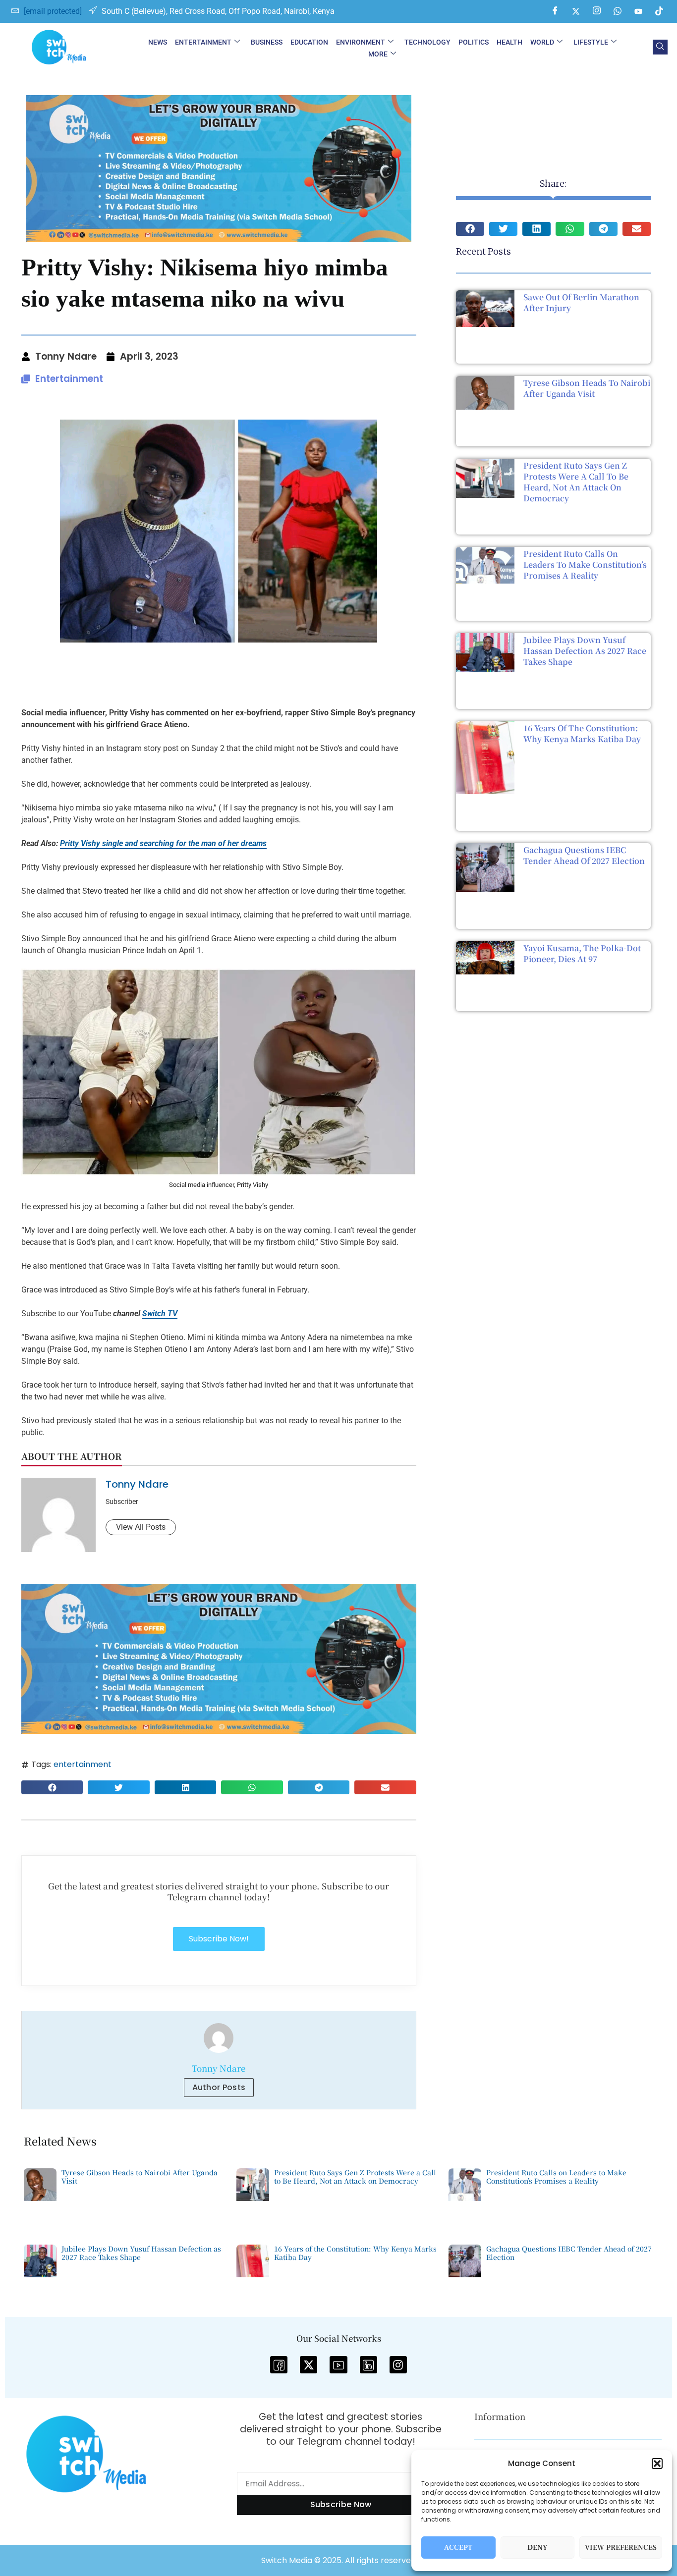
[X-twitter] (309, 2365)
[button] (657, 2464)
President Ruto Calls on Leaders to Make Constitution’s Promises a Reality (585, 564)
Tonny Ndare (137, 1484)
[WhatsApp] (618, 11)
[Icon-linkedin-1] (368, 2365)
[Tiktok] (659, 11)
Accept (458, 2548)
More (378, 54)
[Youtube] (638, 11)
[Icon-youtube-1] (338, 2365)
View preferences (621, 2548)
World (542, 42)
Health (509, 42)
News (158, 42)
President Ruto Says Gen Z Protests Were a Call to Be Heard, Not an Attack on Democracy (576, 482)
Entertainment (203, 42)
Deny (537, 2548)
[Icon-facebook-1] (279, 2365)
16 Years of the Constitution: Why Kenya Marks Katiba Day (582, 733)
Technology (427, 42)
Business (267, 42)
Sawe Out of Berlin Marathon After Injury (581, 302)
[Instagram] (597, 11)
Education (309, 42)
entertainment (83, 1764)
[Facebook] (555, 11)
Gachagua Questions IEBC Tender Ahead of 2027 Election (584, 855)
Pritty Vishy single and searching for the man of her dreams (163, 843)
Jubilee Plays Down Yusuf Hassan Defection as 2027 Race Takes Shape (585, 651)
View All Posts (141, 1527)
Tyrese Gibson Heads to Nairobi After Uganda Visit (587, 388)
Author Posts (219, 2087)
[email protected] (53, 11)
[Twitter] (576, 11)
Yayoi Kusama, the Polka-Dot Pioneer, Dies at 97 (582, 953)
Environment (361, 42)
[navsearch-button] (660, 47)
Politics (474, 42)
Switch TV (160, 1314)
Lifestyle (591, 42)
